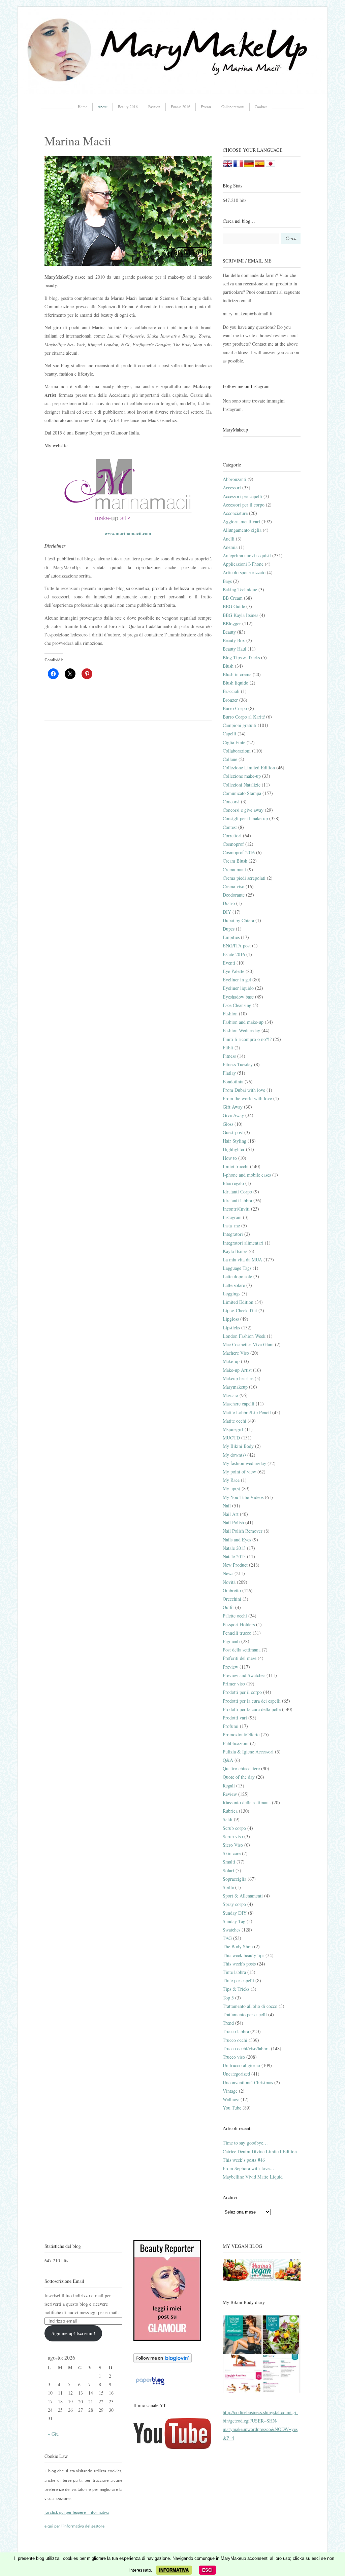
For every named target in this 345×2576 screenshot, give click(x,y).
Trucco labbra (236, 2031)
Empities (231, 937)
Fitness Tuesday (238, 1064)
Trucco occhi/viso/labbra (246, 2048)
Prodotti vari (235, 1718)
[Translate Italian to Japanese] (271, 165)
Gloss (228, 1124)
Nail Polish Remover (243, 1531)
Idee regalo (233, 1183)
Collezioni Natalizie (242, 785)
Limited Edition (238, 1302)
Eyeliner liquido (238, 988)
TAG (227, 1938)
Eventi (206, 107)
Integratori (233, 1234)
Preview (230, 1667)
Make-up (231, 1361)
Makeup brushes (238, 1378)
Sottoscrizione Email (64, 2281)
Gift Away (233, 1107)
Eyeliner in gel (237, 980)
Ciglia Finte (234, 742)
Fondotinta (233, 1082)
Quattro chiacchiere (241, 1768)
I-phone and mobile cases (247, 1175)
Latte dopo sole (237, 1276)
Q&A (228, 1760)
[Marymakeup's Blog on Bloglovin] (163, 2361)
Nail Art (231, 1514)
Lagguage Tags (237, 1268)
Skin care (232, 1853)
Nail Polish (233, 1522)
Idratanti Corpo (237, 1192)
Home (83, 107)
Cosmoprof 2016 (239, 852)
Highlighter (234, 1149)
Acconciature (235, 513)
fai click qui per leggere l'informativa (77, 2513)
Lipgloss (231, 1319)
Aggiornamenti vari (241, 521)
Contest (230, 827)
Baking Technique (240, 589)
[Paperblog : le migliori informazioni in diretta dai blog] (150, 2385)
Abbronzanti (234, 479)
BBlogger (232, 623)
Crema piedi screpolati (244, 878)
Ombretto (232, 1590)
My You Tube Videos (243, 1497)
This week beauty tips (243, 1955)
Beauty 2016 (128, 107)
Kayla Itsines (235, 1251)
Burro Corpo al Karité (244, 717)
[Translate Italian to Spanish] (260, 165)
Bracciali (231, 691)
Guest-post (233, 1132)
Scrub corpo (234, 1828)
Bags (227, 581)
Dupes (229, 929)
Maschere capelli (239, 1404)
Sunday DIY (235, 1913)
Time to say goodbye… (245, 2143)
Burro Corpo (235, 708)
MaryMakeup (235, 430)
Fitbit (228, 1048)
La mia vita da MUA (242, 1260)
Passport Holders (239, 1624)
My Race (231, 1480)
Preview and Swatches (244, 1675)
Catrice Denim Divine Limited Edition (260, 2151)
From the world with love (247, 1098)
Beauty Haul (234, 649)
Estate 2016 (234, 954)
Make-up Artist (237, 1370)
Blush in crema (237, 674)
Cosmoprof (233, 844)
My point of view (239, 1472)
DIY (227, 912)
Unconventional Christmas (248, 2082)
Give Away (233, 1115)
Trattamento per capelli (245, 2014)
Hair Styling (234, 1141)
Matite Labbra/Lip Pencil (247, 1412)
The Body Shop (238, 1946)
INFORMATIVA (174, 2570)
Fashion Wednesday (241, 1030)
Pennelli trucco (237, 1633)
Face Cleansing (237, 1005)
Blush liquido (236, 683)
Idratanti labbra (237, 1200)
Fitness (229, 1056)
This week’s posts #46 (244, 2160)
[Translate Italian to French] (238, 165)
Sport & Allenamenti (243, 1896)
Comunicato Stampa (242, 793)
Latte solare (234, 1285)
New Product (235, 1565)
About (103, 107)
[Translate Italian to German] (249, 165)
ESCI (207, 2570)
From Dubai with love (244, 1090)
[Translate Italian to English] (227, 165)
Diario (229, 903)
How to (230, 1158)
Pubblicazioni (236, 1743)
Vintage (230, 2091)
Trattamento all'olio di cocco (250, 2006)
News (228, 1573)
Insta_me (231, 1226)
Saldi (228, 1819)
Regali (229, 1786)
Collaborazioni (233, 107)
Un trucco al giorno (241, 2065)
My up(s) (231, 1488)
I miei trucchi (236, 1166)
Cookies (261, 107)
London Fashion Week (244, 1336)
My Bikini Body (238, 1446)
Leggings (231, 1294)
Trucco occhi (235, 2040)
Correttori (232, 836)
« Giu (53, 2434)
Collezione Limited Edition (249, 768)
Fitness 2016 (181, 107)
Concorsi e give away (243, 810)
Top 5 (228, 1998)
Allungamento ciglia (242, 530)
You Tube (232, 2108)
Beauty (229, 632)
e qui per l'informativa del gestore (74, 2526)
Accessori (232, 488)
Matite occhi (234, 1421)
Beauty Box (234, 640)
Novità (229, 1582)
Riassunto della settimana (247, 1802)
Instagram (232, 1217)
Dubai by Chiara (238, 920)
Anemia (230, 547)
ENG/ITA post (237, 946)
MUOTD (231, 1438)
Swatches (231, 1930)
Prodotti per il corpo (242, 1692)
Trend (228, 2023)
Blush (228, 666)
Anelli (229, 539)
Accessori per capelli (242, 496)
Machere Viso (236, 1353)
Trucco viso (234, 2057)
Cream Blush (235, 861)
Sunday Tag (234, 1921)
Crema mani (234, 869)
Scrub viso (233, 1836)
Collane (230, 759)
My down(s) (234, 1455)
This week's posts (239, 1964)
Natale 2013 (234, 1548)
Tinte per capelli (238, 1980)
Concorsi (231, 802)
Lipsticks (231, 1328)
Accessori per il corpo (244, 505)
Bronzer (230, 700)
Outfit (228, 1607)
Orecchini (232, 1599)
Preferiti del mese (240, 1658)
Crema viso (233, 886)
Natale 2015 (234, 1556)
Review (230, 1794)
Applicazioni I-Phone (243, 564)
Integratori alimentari (243, 1243)
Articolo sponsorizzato (244, 572)
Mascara (230, 1395)
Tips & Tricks (236, 1989)
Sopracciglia (234, 1879)
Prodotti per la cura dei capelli (252, 1701)
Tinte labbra (234, 1972)
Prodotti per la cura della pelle (252, 1709)
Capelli (229, 734)
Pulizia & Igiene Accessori (248, 1752)
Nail (227, 1506)
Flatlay (229, 1073)
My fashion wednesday (244, 1463)
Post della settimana (242, 1650)
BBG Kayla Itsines (240, 615)
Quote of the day (239, 1777)
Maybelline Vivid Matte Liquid (253, 2177)
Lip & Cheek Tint (240, 1310)
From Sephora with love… (248, 2168)
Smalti (229, 1862)
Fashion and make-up (243, 1022)
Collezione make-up (242, 776)
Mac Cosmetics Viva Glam (248, 1344)
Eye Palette (233, 971)
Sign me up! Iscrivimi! (73, 2333)
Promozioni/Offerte (241, 1734)
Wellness (231, 2099)
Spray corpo (234, 1904)
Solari (228, 1870)
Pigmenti (231, 1641)
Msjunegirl (233, 1429)
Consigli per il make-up (245, 818)
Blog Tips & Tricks (241, 657)
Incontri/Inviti (236, 1209)
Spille (228, 1887)
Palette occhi (235, 1616)
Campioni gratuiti (240, 725)
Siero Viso (233, 1845)
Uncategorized (236, 2074)
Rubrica (230, 1811)
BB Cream (233, 598)
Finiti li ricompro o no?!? (247, 1039)
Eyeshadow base (238, 997)
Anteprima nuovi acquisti (247, 555)
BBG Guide (234, 606)
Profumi (231, 1726)
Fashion (154, 107)
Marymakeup (235, 1387)
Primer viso (234, 1684)
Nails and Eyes (237, 1540)
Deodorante (234, 895)
